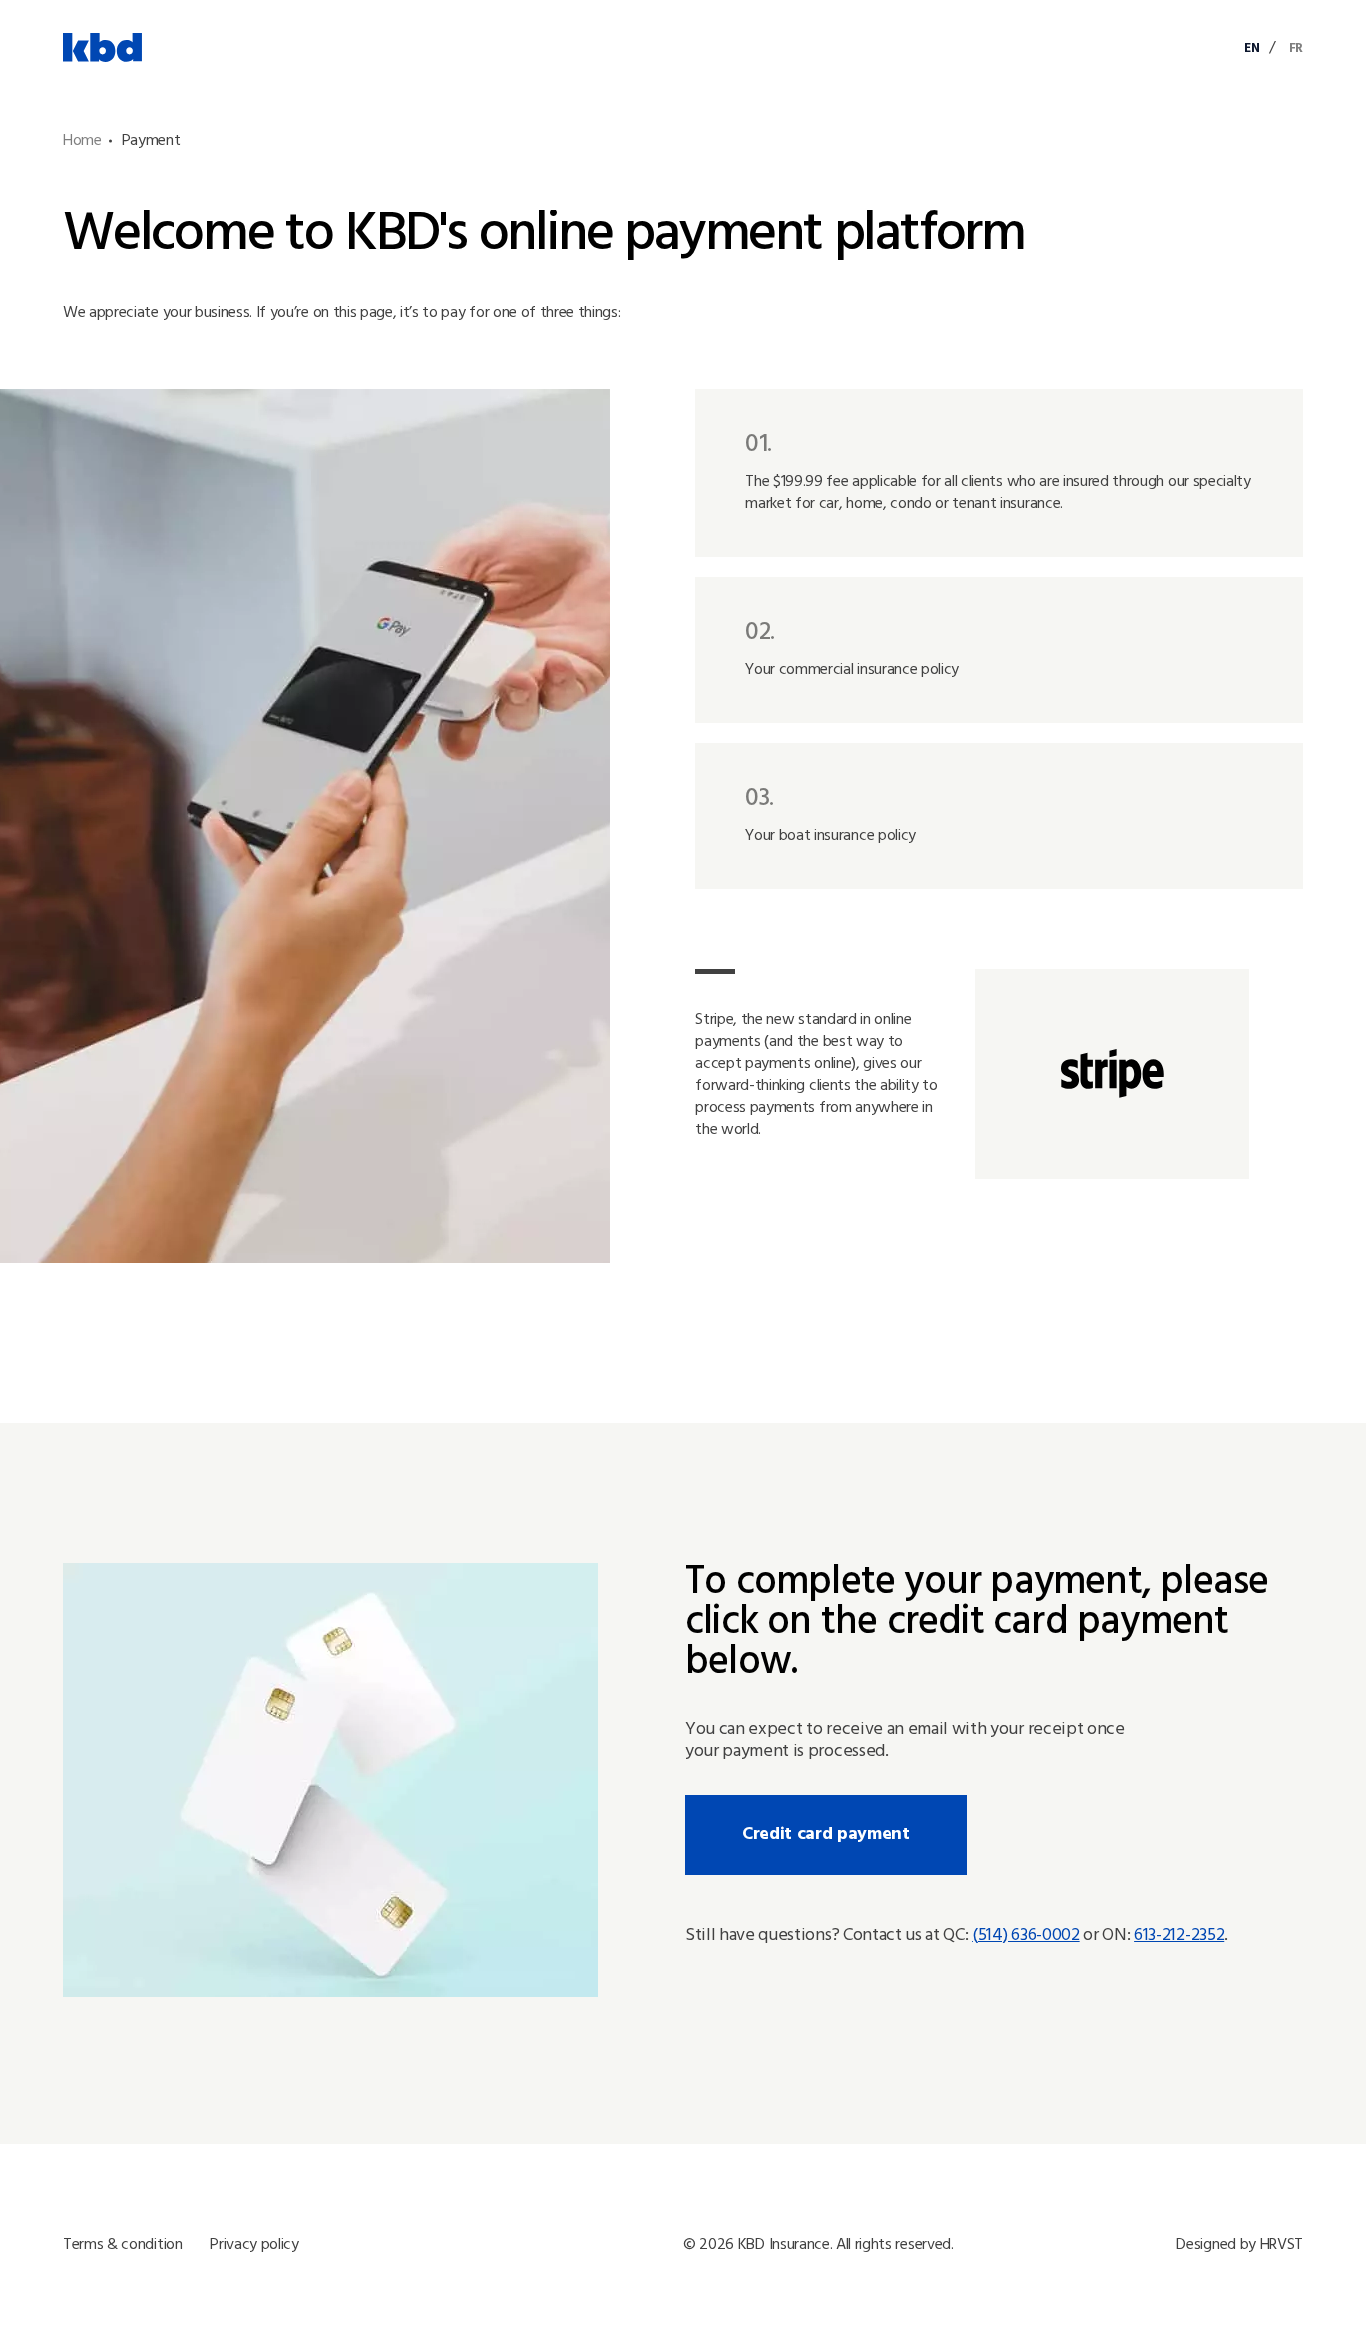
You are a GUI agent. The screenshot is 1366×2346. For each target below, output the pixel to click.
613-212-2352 (1179, 1936)
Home (82, 141)
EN (1251, 48)
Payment (151, 141)
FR (1296, 48)
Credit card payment (826, 1834)
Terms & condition (123, 2245)
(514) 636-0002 (1026, 1936)
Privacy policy (254, 2245)
